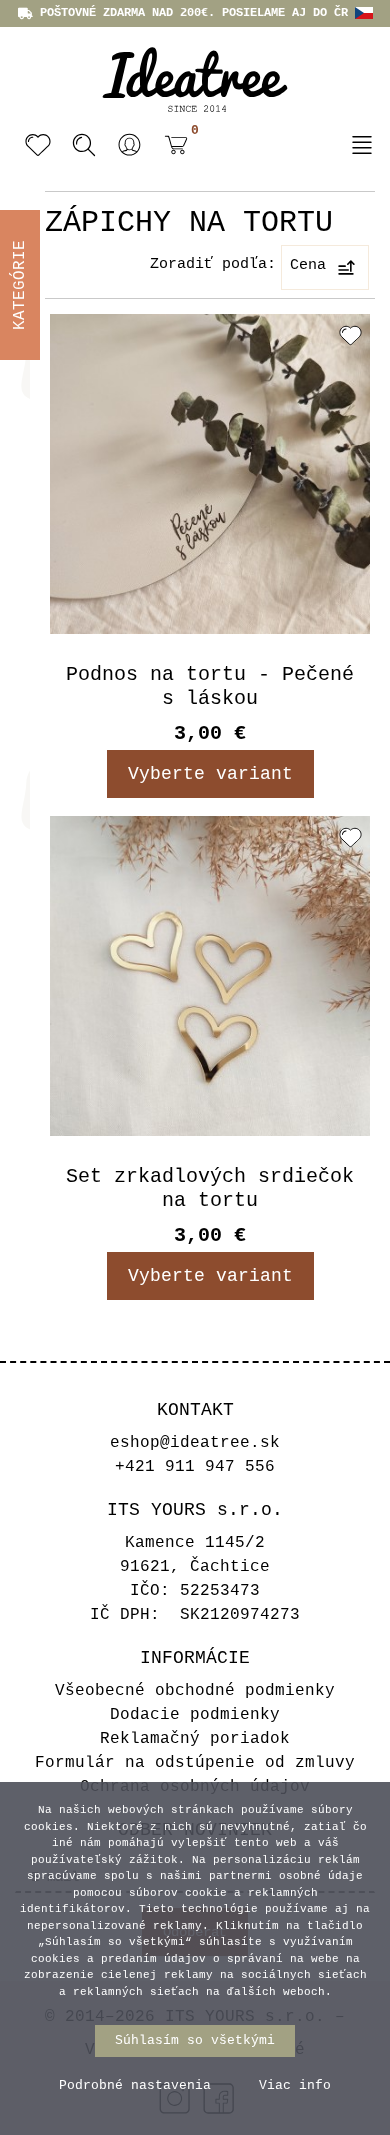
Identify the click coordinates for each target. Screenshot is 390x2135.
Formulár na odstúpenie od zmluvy (195, 1763)
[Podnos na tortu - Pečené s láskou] (210, 474)
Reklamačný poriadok (195, 1739)
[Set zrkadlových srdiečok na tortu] (210, 976)
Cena (308, 265)
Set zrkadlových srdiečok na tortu (210, 1188)
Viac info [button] (295, 2085)
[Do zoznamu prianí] (350, 335)
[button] (130, 145)
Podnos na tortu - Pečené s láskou (210, 686)
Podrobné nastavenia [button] (135, 2085)
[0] (171, 147)
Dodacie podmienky (195, 1715)
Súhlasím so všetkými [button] (195, 2040)
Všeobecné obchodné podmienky (195, 1691)
